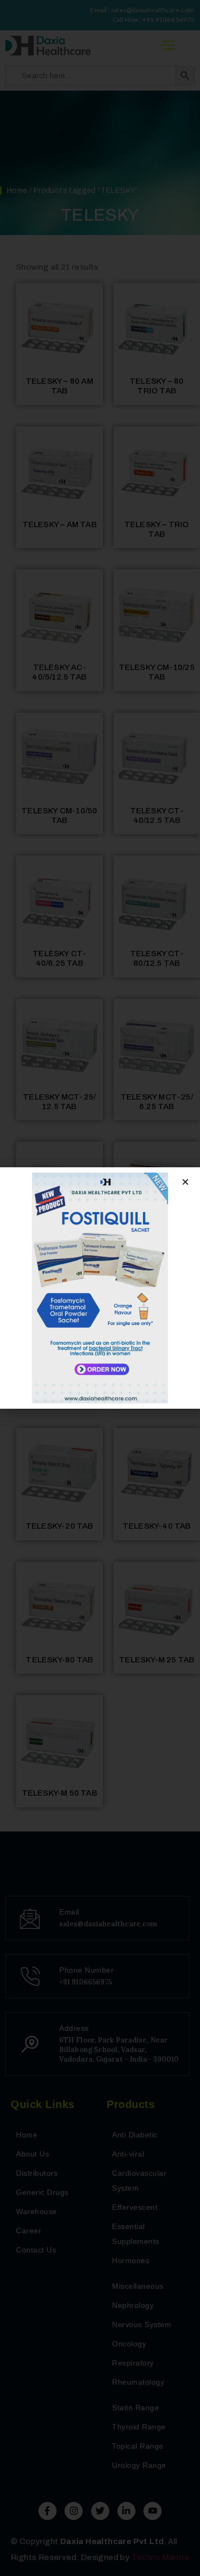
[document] (100, 1288)
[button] (185, 1182)
